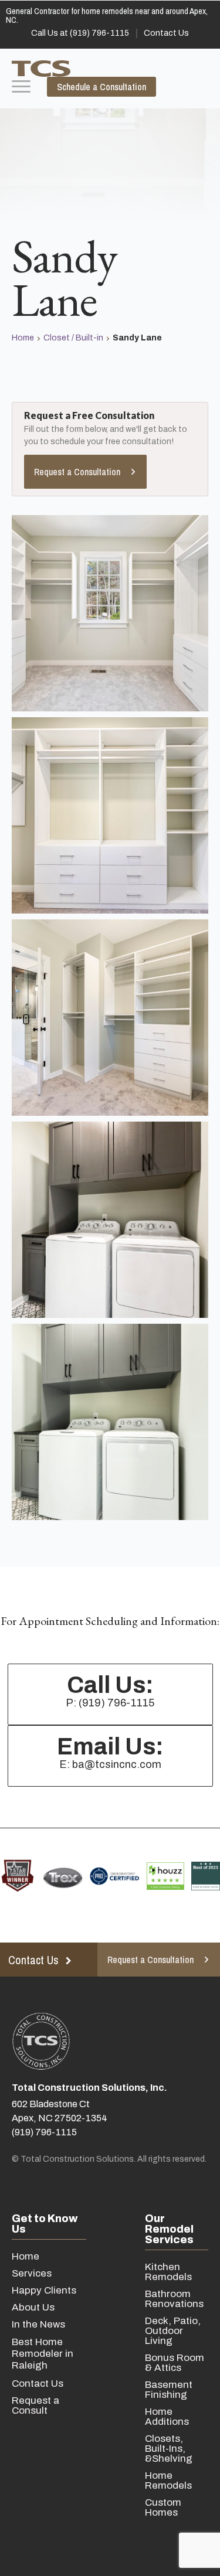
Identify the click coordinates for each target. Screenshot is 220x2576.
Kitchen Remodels (168, 2272)
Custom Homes (163, 2507)
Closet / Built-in (73, 338)
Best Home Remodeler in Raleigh (43, 2354)
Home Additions (167, 2417)
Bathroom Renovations (174, 2299)
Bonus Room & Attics (175, 2363)
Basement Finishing (169, 2390)
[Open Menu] (21, 87)
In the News (38, 2324)
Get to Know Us (45, 2224)
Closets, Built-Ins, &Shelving (169, 2449)
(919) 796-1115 (44, 2132)
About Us (33, 2307)
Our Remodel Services (169, 2229)
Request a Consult (35, 2405)
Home (23, 338)
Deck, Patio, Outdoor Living (173, 2331)
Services (32, 2273)
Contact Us (38, 2384)
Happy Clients (44, 2290)
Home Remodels (168, 2480)
